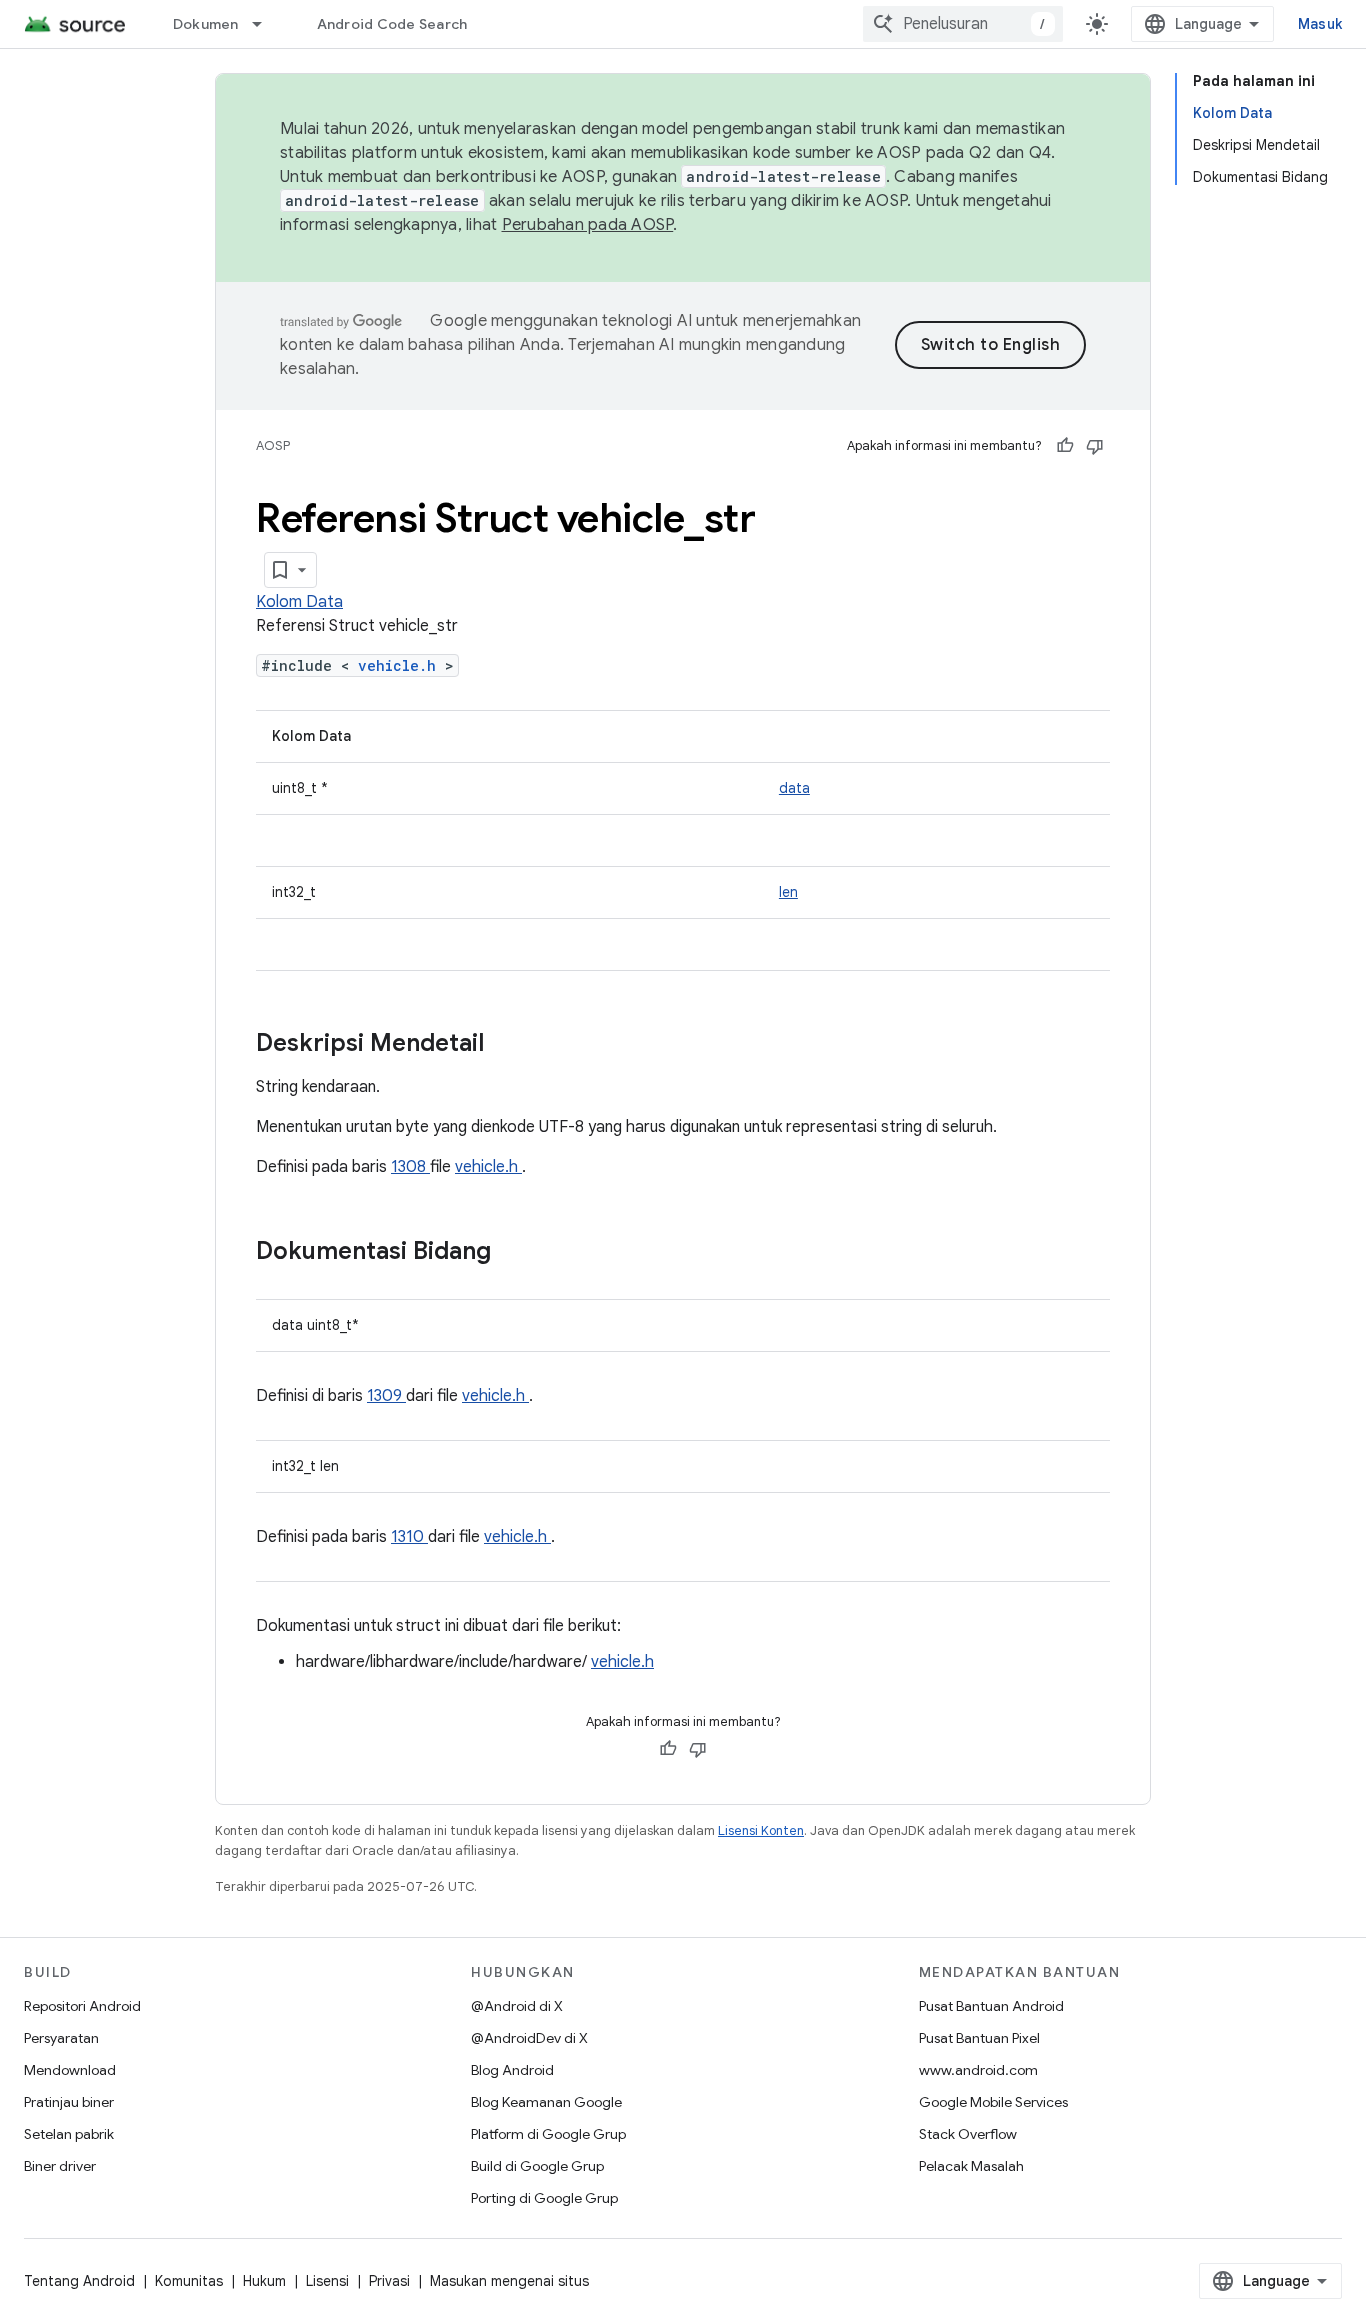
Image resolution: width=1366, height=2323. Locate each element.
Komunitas (189, 2281)
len (788, 892)
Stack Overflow (968, 2134)
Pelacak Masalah (971, 2166)
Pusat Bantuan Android (991, 2006)
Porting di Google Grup (544, 2198)
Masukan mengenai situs (509, 2281)
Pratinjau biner (69, 2102)
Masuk (1320, 24)
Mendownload (70, 2070)
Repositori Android (82, 2006)
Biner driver (60, 2166)
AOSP (273, 445)
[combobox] (963, 24)
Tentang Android (79, 2281)
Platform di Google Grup (548, 2134)
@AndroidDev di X (529, 2038)
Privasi (389, 2281)
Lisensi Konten (761, 1830)
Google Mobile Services (993, 2102)
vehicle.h (401, 665)
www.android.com (978, 2070)
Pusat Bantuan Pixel (979, 2038)
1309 (386, 1396)
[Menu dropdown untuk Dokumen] (266, 24)
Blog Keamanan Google (546, 2102)
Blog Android (512, 2070)
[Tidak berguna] (1095, 446)
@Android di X (517, 2006)
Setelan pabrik (69, 2134)
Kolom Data (299, 602)
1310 (409, 1537)
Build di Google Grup (537, 2166)
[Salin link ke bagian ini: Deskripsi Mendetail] (510, 1045)
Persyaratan (61, 2038)
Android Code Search (392, 24)
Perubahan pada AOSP (588, 225)
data (794, 788)
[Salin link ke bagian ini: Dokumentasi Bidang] (517, 1253)
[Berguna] (1065, 446)
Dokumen (206, 24)
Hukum (264, 2281)
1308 (410, 1167)
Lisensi (327, 2281)
